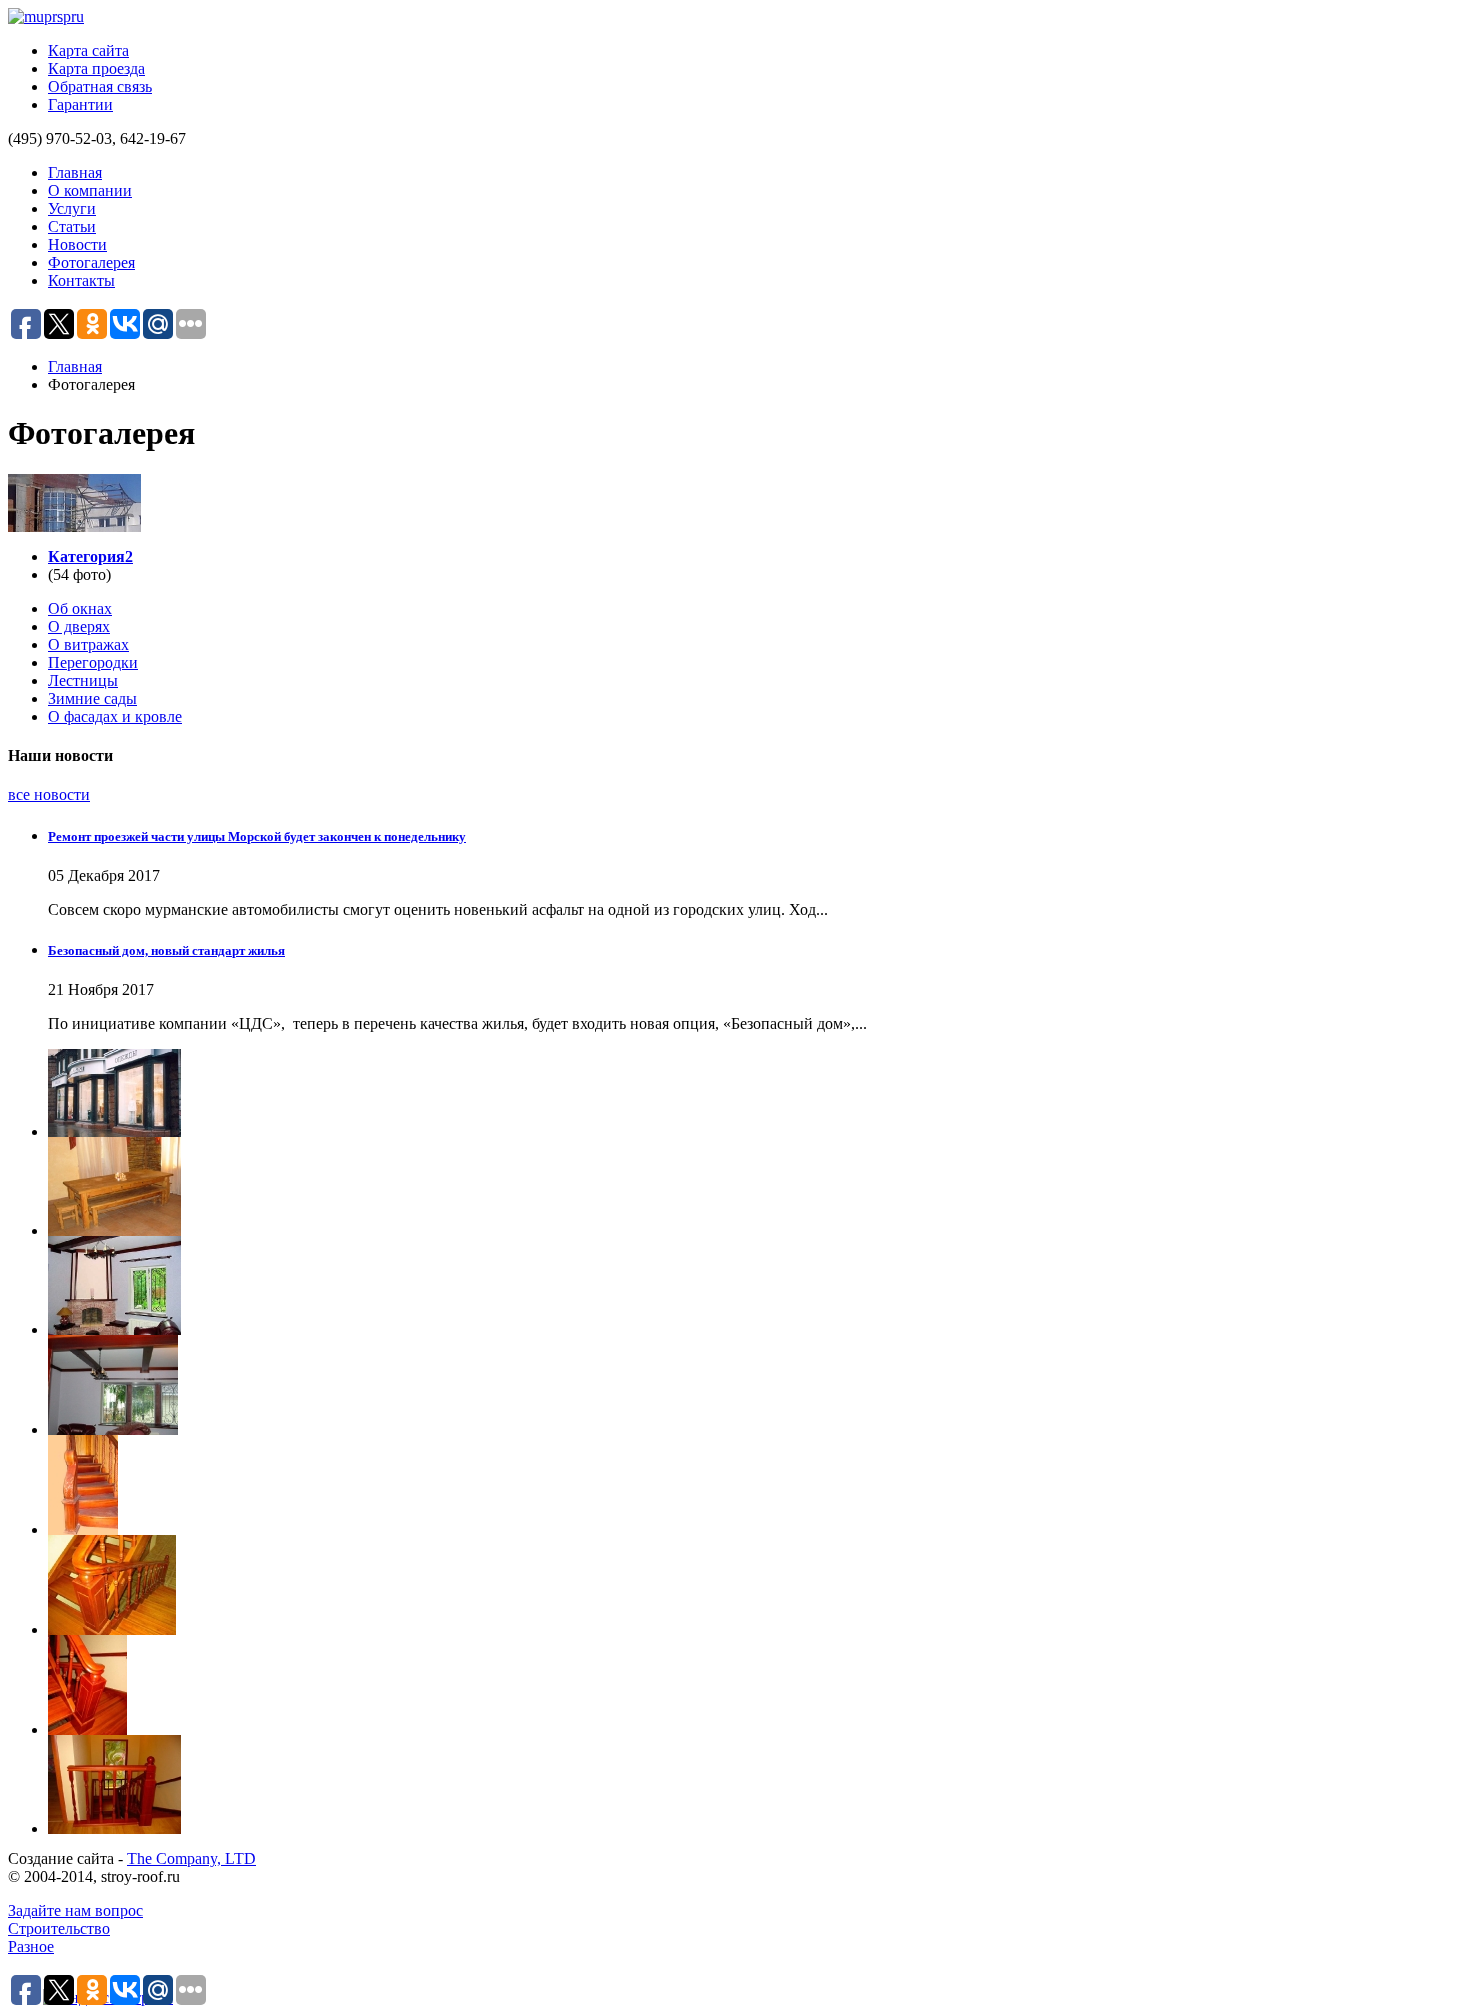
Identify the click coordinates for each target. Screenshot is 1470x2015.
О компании (90, 190)
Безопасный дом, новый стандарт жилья (166, 950)
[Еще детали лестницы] (755, 1685)
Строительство (59, 1928)
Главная (75, 172)
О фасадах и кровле (115, 716)
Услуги (72, 208)
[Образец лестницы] (755, 1485)
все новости (49, 794)
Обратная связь (100, 86)
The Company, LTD (191, 1858)
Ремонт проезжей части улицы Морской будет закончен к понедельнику (257, 836)
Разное (31, 1946)
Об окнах (80, 608)
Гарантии (80, 104)
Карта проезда (96, 68)
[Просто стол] (755, 1186)
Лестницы (83, 680)
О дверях (79, 626)
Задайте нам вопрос (75, 1910)
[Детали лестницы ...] (755, 1784)
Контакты (81, 280)
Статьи (72, 226)
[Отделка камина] (755, 1285)
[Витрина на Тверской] (755, 1093)
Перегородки (93, 662)
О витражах (88, 644)
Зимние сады (92, 698)
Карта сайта (88, 50)
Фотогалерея (91, 262)
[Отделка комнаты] (755, 1385)
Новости (77, 244)
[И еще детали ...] (755, 1585)
